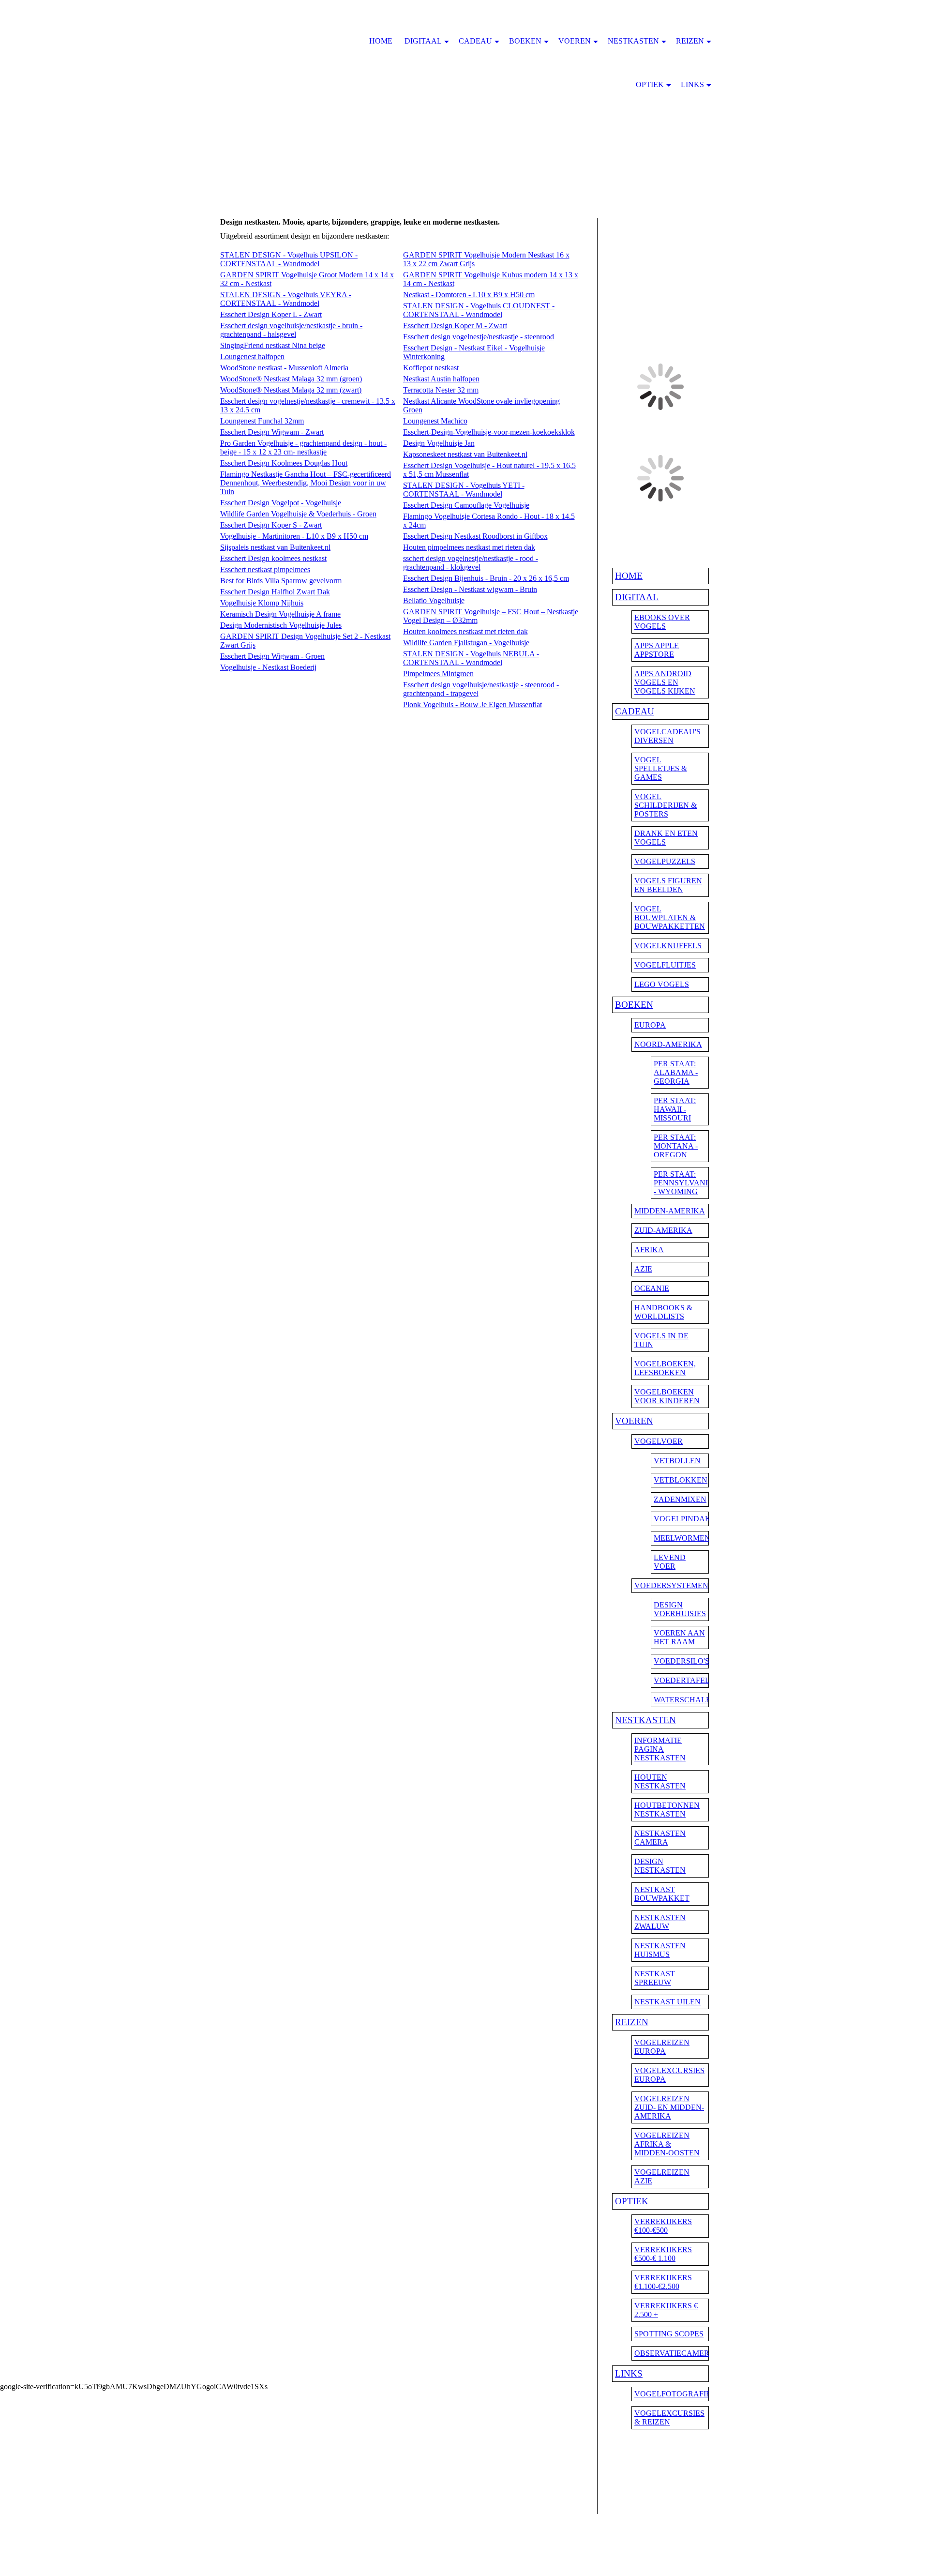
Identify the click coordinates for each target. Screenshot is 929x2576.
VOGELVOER (659, 1441)
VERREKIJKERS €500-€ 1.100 (663, 2254)
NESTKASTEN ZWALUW (660, 1922)
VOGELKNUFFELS (668, 946)
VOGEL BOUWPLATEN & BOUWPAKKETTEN (670, 917)
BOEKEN (634, 1005)
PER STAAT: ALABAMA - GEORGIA (676, 1072)
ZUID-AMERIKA (663, 1230)
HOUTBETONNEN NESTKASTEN (667, 1810)
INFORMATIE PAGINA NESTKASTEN (660, 1749)
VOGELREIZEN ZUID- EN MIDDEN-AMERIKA (669, 2107)
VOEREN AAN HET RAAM (679, 1637)
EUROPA (650, 1025)
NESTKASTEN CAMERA (660, 1838)
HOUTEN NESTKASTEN (660, 1781)
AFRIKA (649, 1250)
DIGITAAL (637, 597)
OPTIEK (632, 2201)
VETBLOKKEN (681, 1480)
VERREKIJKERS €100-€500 (663, 2226)
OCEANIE (652, 1288)
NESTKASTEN (645, 1720)
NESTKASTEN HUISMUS (660, 1950)
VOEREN (634, 1421)
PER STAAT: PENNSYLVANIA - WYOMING (684, 1183)
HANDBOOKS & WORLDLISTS (663, 1312)
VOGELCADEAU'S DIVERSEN (667, 736)
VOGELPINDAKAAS (690, 1519)
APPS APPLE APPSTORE (657, 650)
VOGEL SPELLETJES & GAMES (661, 768)
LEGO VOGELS (662, 984)
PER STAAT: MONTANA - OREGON (676, 1146)
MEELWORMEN (682, 1538)
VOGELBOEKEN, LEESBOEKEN (665, 1368)
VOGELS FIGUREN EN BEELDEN (668, 885)
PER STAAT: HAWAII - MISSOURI (675, 1109)
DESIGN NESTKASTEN (660, 1866)
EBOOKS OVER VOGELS (662, 622)
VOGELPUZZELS (665, 861)
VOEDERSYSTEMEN (671, 1585)
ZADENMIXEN (680, 1499)
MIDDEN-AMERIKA (670, 1211)
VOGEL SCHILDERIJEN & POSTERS (666, 805)
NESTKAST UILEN (667, 2002)
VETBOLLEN (677, 1461)
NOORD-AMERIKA (668, 1044)
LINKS (629, 2373)
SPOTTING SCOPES (669, 2334)
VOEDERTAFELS (684, 1680)
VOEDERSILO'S (682, 1661)
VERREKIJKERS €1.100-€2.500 (663, 2282)
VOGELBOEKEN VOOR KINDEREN (667, 1396)
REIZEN (632, 2022)
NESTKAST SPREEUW (655, 1978)
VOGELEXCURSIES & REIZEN (669, 2417)
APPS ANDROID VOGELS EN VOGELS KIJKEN (665, 682)
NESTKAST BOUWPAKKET (662, 1894)
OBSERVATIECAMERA (675, 2353)
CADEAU (635, 711)
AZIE (643, 1269)
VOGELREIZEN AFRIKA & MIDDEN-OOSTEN (667, 2144)
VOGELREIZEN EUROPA (662, 2047)
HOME (629, 576)
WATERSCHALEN (685, 1700)
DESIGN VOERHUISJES (680, 1609)
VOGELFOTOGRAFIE (673, 2394)
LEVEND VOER (670, 1562)
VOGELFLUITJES (665, 965)
